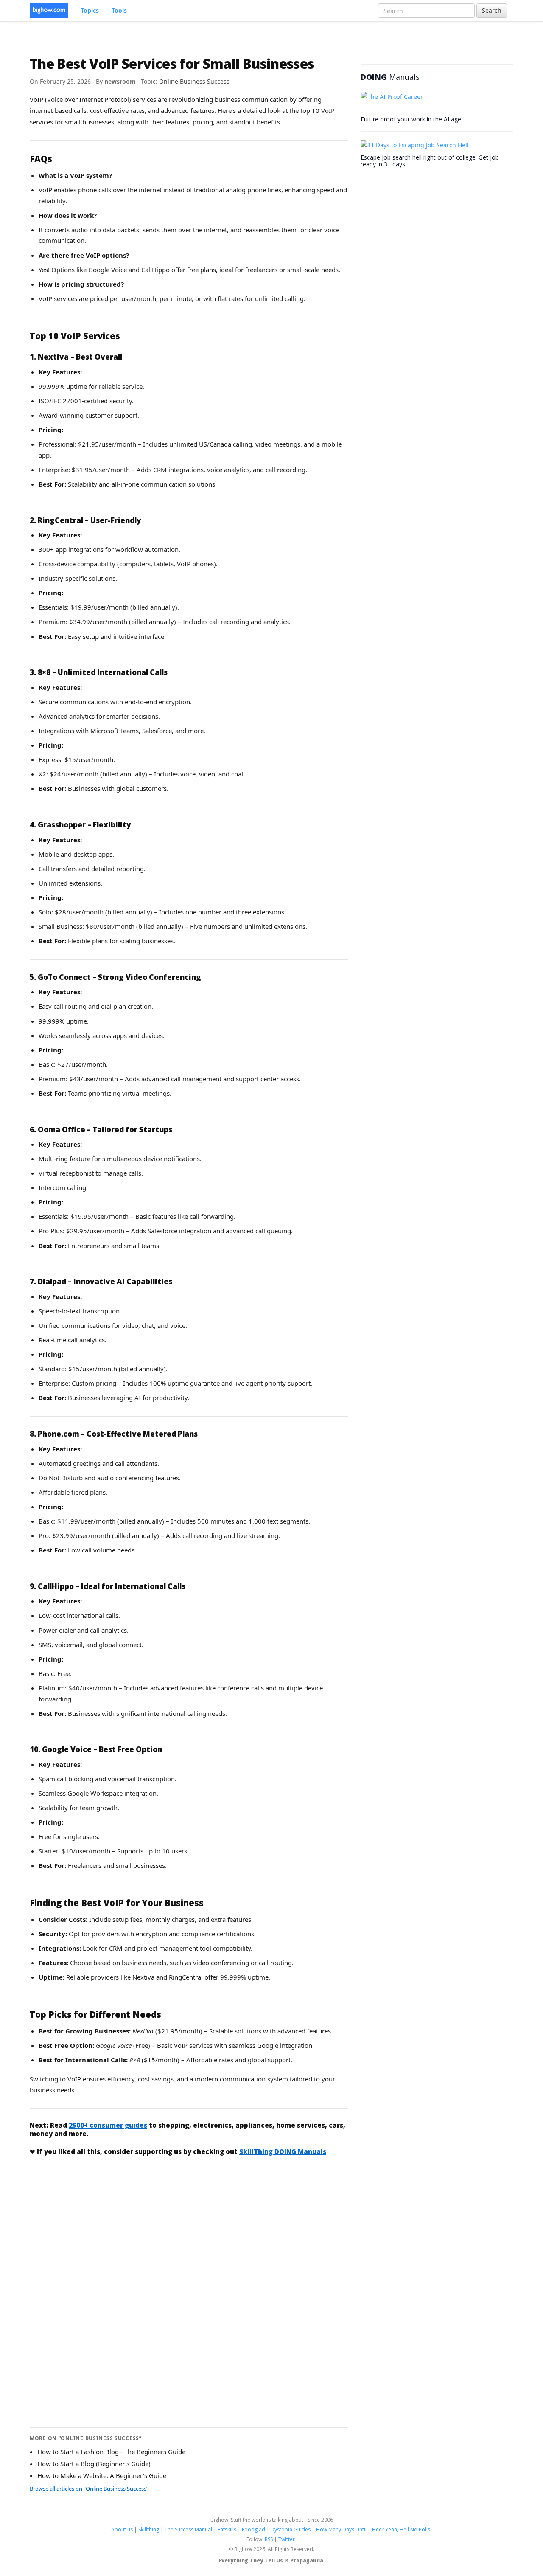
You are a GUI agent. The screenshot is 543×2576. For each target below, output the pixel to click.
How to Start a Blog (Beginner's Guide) (94, 2464)
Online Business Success (194, 81)
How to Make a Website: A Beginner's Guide (102, 2475)
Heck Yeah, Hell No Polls (401, 2530)
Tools (119, 10)
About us (122, 2530)
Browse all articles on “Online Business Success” (89, 2489)
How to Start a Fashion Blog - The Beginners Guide (111, 2452)
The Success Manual (188, 2530)
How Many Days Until (341, 2530)
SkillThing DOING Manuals (283, 2151)
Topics (90, 10)
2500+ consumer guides (108, 2125)
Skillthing (149, 2530)
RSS (269, 2539)
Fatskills (227, 2530)
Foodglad (253, 2530)
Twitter (287, 2539)
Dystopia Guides (291, 2530)
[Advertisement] (189, 2226)
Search (492, 10)
